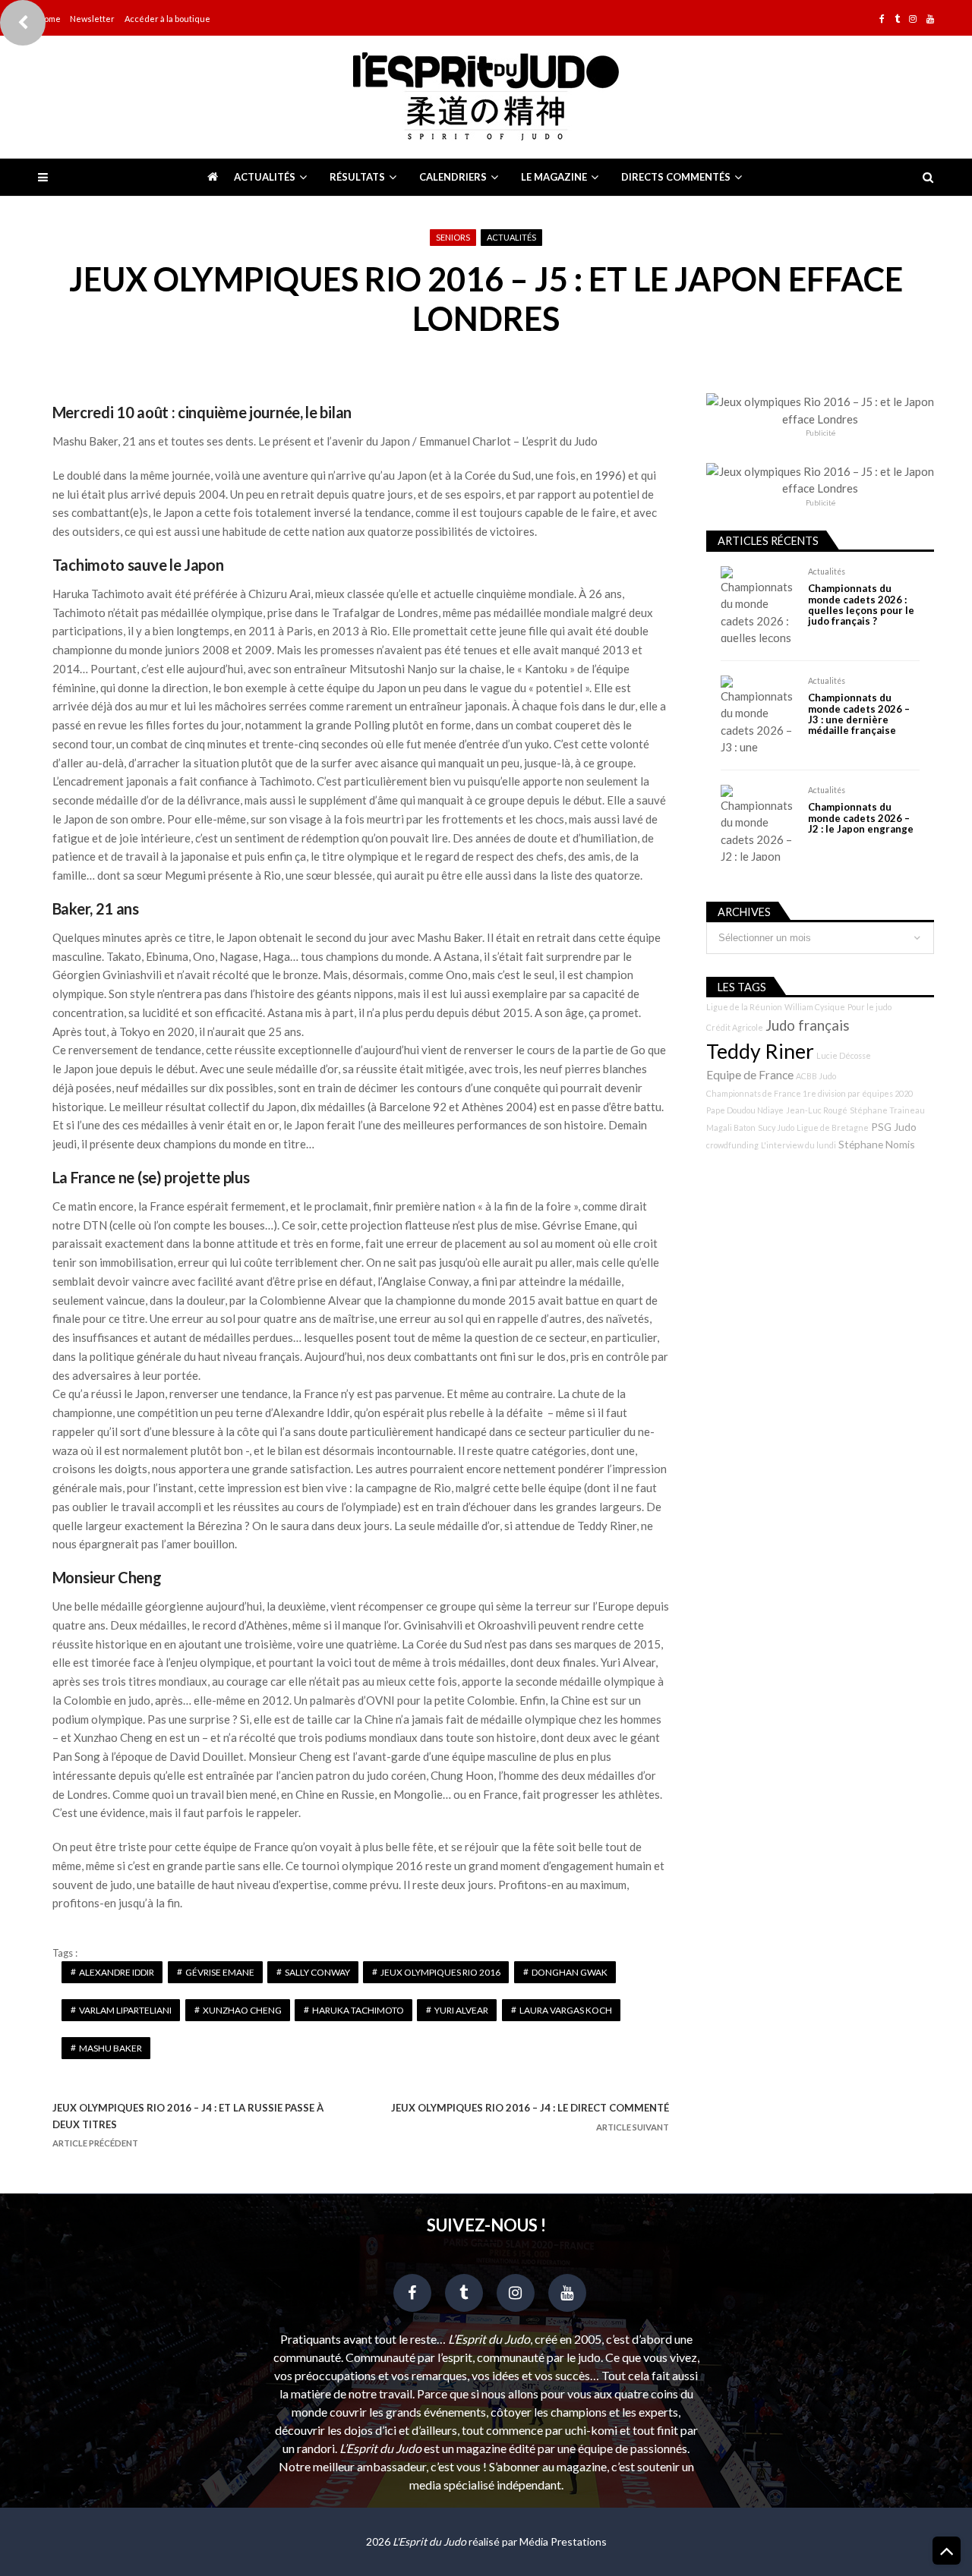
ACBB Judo (816, 1076)
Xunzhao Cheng (242, 2010)
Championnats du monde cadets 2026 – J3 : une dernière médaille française (859, 714)
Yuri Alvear (461, 2010)
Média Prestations (563, 2541)
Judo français (808, 1025)
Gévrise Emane (220, 1972)
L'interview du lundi (798, 1145)
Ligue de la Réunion (744, 1007)
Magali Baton (731, 1127)
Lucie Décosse (844, 1055)
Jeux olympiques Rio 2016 (440, 1972)
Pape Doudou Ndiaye (745, 1110)
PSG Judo (894, 1127)
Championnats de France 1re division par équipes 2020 (809, 1093)
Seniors (453, 237)
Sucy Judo (776, 1127)
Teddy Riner (760, 1051)
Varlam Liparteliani (125, 2010)
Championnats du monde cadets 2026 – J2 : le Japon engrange (861, 818)
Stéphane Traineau (887, 1110)
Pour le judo (869, 1007)
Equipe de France (750, 1075)
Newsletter (92, 19)
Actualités (265, 177)
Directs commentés (676, 177)
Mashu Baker (110, 2048)
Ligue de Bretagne (833, 1127)
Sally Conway (317, 1972)
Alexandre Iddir (117, 1972)
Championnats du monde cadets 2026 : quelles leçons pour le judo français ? (861, 605)
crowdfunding (732, 1145)
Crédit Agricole (735, 1027)
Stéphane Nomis (877, 1144)
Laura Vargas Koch (566, 2010)
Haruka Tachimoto (358, 2010)
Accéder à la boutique (167, 19)
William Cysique (815, 1007)
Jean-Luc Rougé (817, 1110)
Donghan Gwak (570, 1972)
